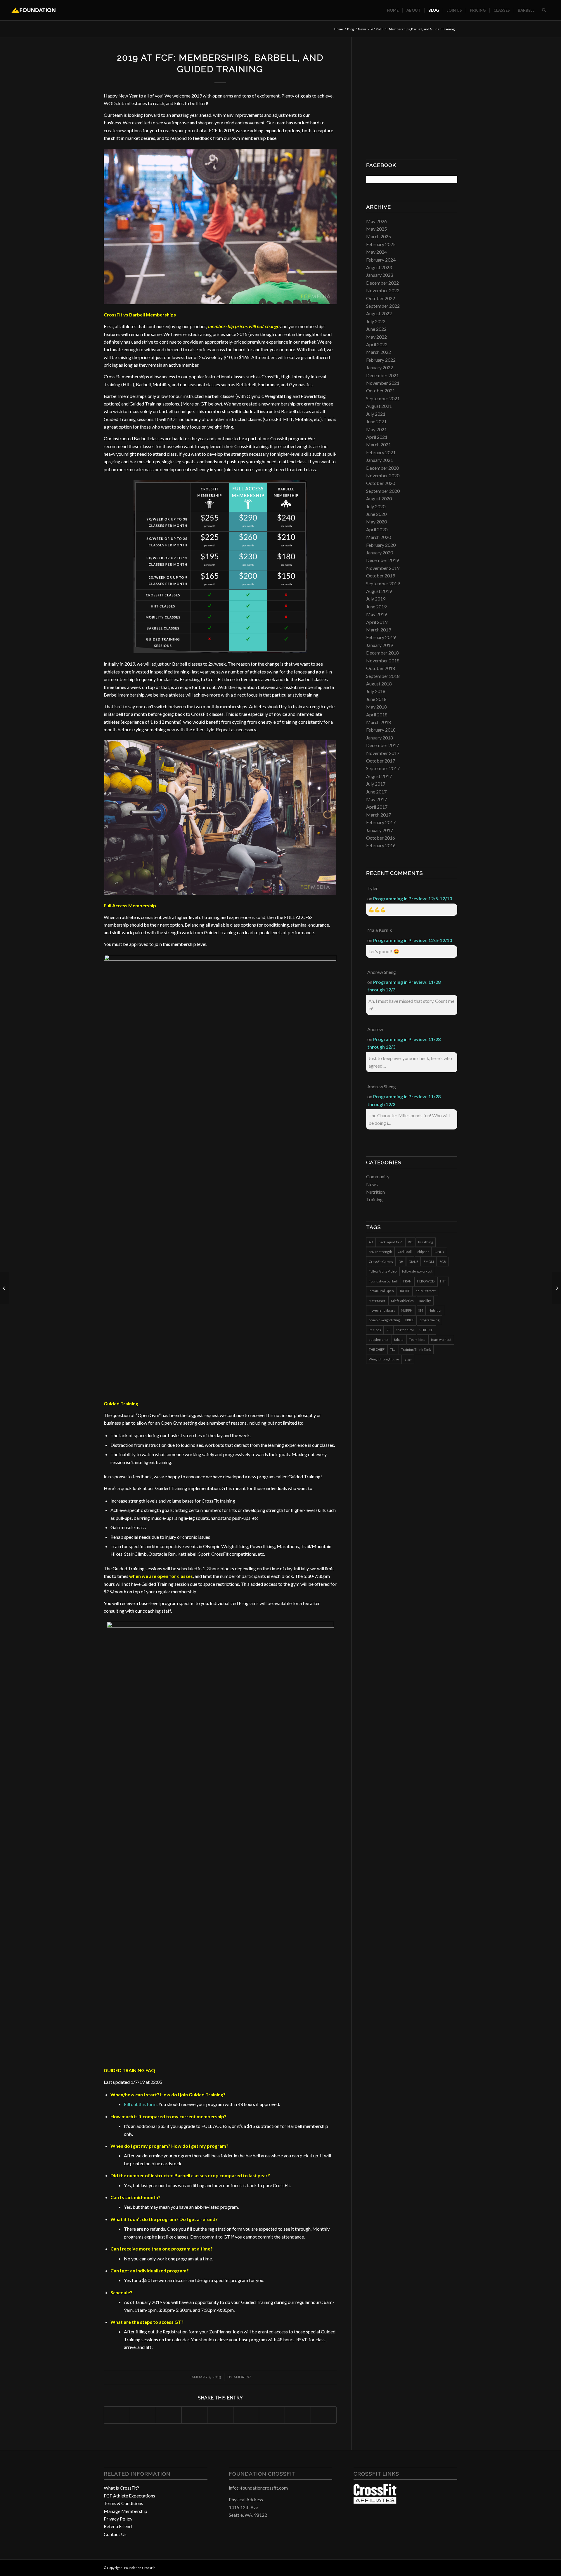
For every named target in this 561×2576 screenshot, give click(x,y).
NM (420, 1310)
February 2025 (381, 244)
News (372, 1184)
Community (378, 1176)
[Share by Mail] (324, 2415)
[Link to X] (453, 2567)
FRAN (407, 1281)
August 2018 (379, 684)
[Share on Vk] (272, 2415)
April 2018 (377, 715)
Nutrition (375, 1192)
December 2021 (382, 375)
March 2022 (379, 352)
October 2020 (381, 483)
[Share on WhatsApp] (169, 2415)
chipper (423, 1252)
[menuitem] (393, 10)
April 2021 (377, 437)
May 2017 (376, 799)
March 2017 (379, 815)
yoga (408, 1359)
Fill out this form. (141, 2104)
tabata (399, 1340)
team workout (441, 1340)
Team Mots (417, 1340)
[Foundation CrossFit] (33, 10)
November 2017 (383, 753)
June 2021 (376, 421)
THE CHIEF (377, 1349)
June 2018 (376, 699)
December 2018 (382, 653)
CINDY (439, 1252)
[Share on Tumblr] (246, 2415)
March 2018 (379, 722)
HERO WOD (426, 1281)
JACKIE (405, 1291)
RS (388, 1330)
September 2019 (383, 583)
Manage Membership (125, 2511)
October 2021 (381, 390)
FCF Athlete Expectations (129, 2496)
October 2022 (381, 298)
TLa (393, 1349)
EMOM (429, 1262)
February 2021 (381, 452)
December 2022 (382, 283)
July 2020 (376, 506)
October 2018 (381, 668)
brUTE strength (380, 1252)
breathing (426, 1242)
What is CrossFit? (121, 2488)
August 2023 (379, 267)
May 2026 (376, 221)
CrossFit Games (381, 1262)
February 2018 (381, 730)
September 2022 (383, 306)
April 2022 (377, 344)
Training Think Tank (416, 1349)
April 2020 (377, 529)
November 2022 (383, 290)
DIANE (413, 1262)
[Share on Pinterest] (194, 2415)
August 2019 (379, 591)
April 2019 (377, 622)
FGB (443, 1262)
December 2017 (382, 745)
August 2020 (379, 498)
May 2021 (376, 429)
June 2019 (376, 606)
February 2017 (381, 822)
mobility (425, 1301)
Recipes (375, 1330)
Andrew (242, 2377)
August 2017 (379, 776)
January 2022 (380, 367)
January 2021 (380, 460)
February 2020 (381, 545)
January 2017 (380, 830)
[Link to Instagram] (444, 2567)
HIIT (443, 1281)
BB (410, 1242)
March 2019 (379, 630)
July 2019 (376, 599)
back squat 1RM (391, 1242)
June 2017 (376, 792)
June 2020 (376, 514)
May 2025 (376, 229)
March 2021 (379, 444)
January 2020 (380, 552)
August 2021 (379, 406)
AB (371, 1242)
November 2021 (383, 383)
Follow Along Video (383, 1271)
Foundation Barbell (383, 1281)
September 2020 (383, 491)
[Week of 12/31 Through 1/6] (5, 1288)
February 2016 (381, 845)
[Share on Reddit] (298, 2415)
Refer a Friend (118, 2526)
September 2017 (383, 768)
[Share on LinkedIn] (220, 2415)
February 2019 (381, 637)
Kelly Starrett (426, 1291)
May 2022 (376, 337)
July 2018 (376, 691)
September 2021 (383, 398)
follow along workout (417, 1271)
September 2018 (383, 676)
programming (430, 1320)
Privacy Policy (118, 2519)
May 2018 (376, 707)
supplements (379, 1340)
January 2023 (380, 275)
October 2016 (381, 838)
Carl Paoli (405, 1252)
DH (401, 1262)
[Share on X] (143, 2415)
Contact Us (115, 2534)
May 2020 (376, 522)
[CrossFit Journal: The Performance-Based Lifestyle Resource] (375, 2502)
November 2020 (383, 475)
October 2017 (381, 761)
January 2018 (380, 738)
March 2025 (379, 236)
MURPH (407, 1310)
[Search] (544, 10)
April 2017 (377, 807)
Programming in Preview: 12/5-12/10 (413, 898)
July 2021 (376, 414)
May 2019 (376, 614)
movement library (382, 1310)
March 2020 (379, 537)
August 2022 (379, 313)
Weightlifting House (384, 1359)
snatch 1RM (405, 1330)
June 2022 (376, 329)
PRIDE (410, 1320)
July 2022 (376, 321)
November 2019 (383, 568)
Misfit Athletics (402, 1301)
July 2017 (376, 784)
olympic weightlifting (384, 1320)
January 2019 (380, 645)
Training (374, 1199)
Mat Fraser (377, 1301)
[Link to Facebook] (435, 2567)
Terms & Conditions (123, 2503)
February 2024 (381, 260)
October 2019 (381, 576)
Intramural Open (381, 1291)
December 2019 (382, 560)
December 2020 (382, 468)
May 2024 (376, 252)
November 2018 (383, 660)
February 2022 (381, 360)
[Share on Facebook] (117, 2415)
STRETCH (426, 1330)
